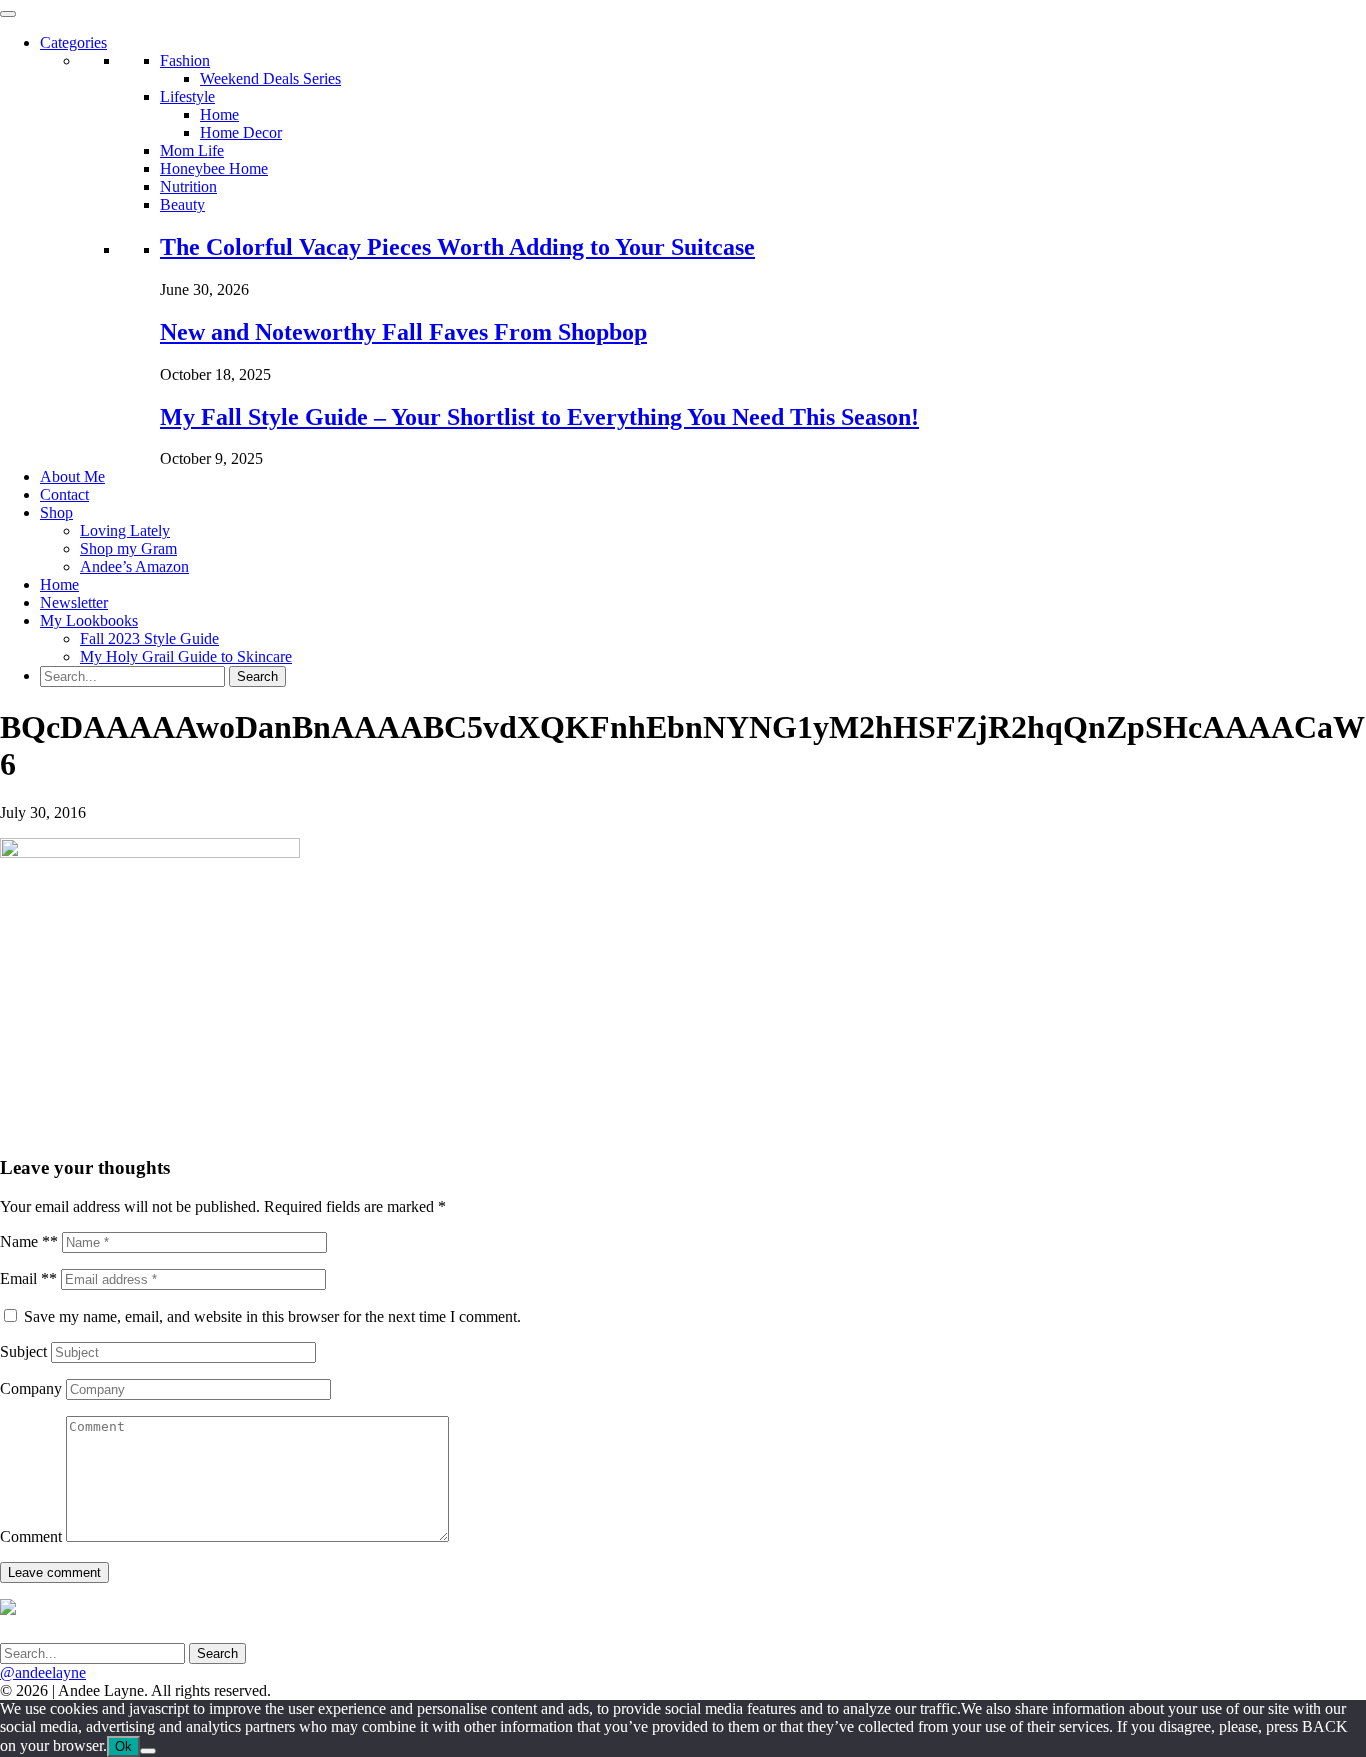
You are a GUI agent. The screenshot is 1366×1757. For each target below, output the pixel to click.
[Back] (148, 1751)
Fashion (185, 60)
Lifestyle (187, 96)
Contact (64, 494)
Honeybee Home (214, 168)
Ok (123, 1746)
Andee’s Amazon (134, 566)
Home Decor (241, 132)
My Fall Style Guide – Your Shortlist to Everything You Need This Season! (539, 417)
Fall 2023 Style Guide (149, 638)
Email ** (28, 1278)
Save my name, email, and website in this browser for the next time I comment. (272, 1316)
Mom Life (192, 150)
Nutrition (188, 186)
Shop (56, 512)
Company (31, 1388)
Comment (31, 1536)
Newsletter (74, 602)
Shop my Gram (128, 548)
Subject (23, 1351)
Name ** (29, 1241)
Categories (73, 42)
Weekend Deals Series (270, 78)
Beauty (182, 204)
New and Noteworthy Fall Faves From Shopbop (403, 332)
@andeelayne (43, 1672)
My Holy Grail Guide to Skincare (186, 656)
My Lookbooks (89, 620)
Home (219, 114)
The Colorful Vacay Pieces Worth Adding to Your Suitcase (457, 247)
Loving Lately (125, 530)
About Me (72, 476)
